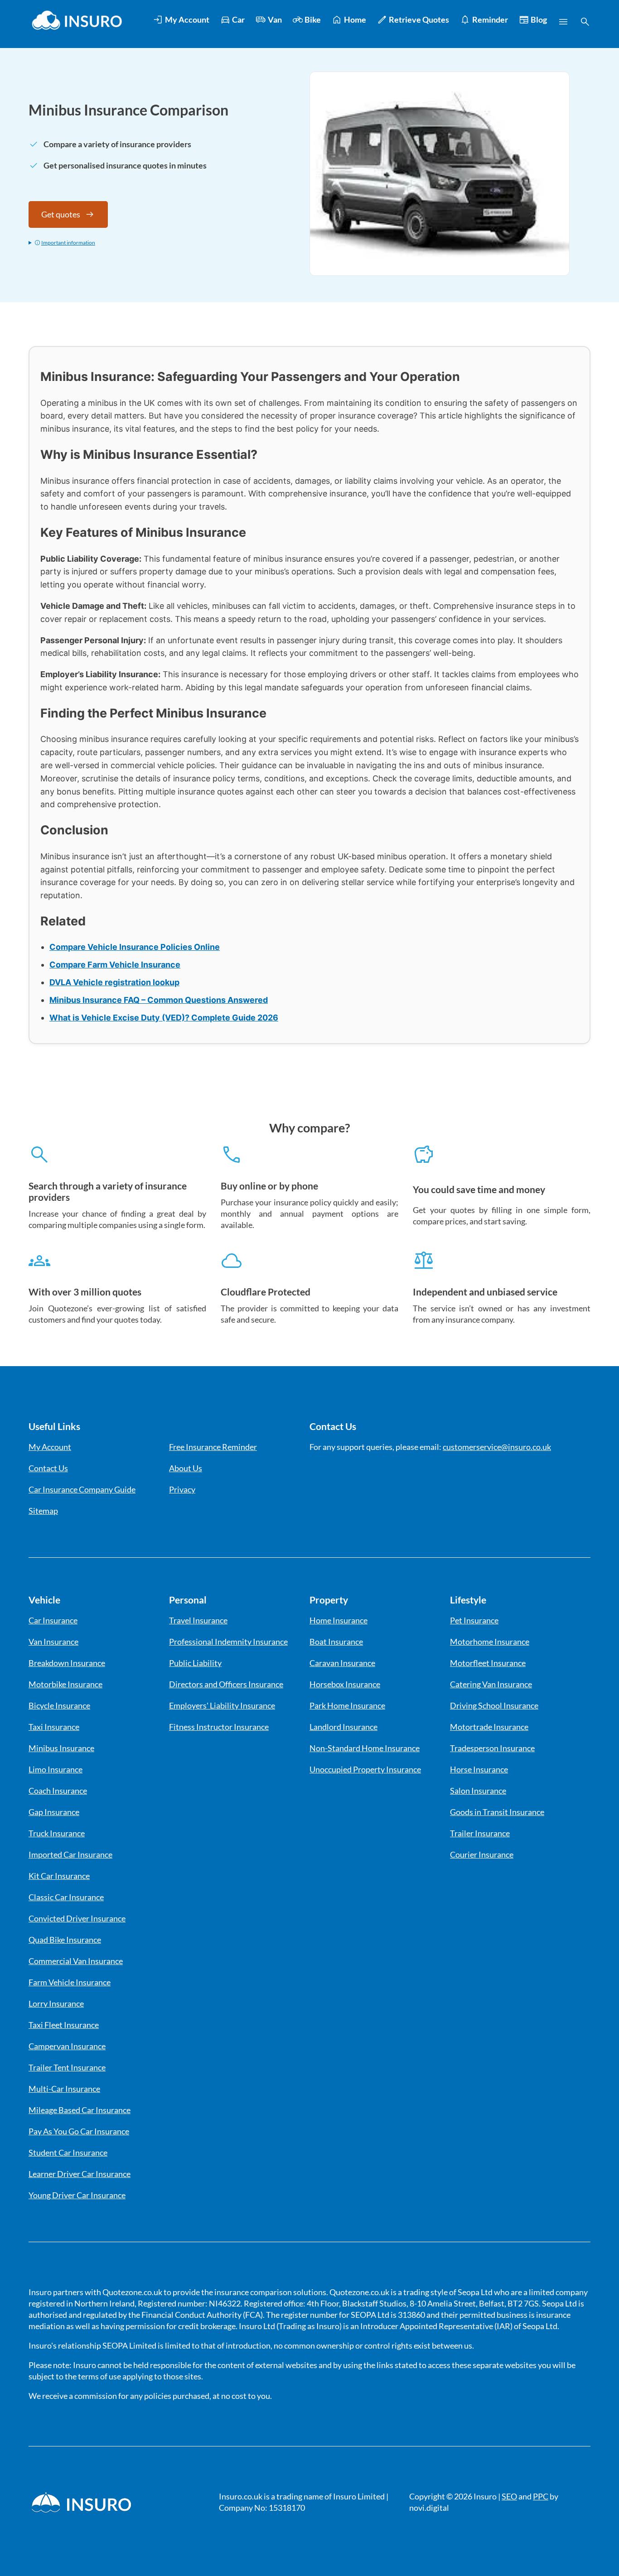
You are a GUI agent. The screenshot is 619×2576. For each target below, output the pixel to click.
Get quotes (61, 214)
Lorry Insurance (56, 2003)
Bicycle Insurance (59, 1705)
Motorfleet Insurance (488, 1663)
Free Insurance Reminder (213, 1447)
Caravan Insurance (342, 1663)
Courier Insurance (482, 1854)
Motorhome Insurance (490, 1642)
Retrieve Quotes (419, 19)
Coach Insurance (58, 1791)
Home (355, 19)
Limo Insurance (56, 1769)
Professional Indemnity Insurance (228, 1642)
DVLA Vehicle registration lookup (114, 982)
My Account (187, 19)
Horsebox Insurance (345, 1684)
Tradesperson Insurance (492, 1748)
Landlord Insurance (343, 1727)
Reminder (490, 19)
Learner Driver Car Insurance (80, 2174)
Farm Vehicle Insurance (70, 1982)
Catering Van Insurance (491, 1684)
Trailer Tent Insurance (67, 2067)
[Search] (585, 22)
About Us (186, 1468)
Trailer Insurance (480, 1833)
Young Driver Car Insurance (77, 2195)
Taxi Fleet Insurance (64, 2025)
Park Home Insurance (347, 1705)
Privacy (182, 1489)
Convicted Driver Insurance (77, 1918)
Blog (539, 19)
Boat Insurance (336, 1642)
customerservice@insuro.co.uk (497, 1447)
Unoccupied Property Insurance (365, 1769)
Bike (313, 19)
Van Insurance (53, 1642)
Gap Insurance (54, 1812)
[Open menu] (563, 22)
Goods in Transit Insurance (497, 1812)
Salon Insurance (478, 1791)
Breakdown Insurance (67, 1663)
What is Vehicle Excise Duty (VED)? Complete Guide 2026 (164, 1018)
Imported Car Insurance (70, 1854)
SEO (509, 2496)
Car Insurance (53, 1620)
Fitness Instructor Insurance (219, 1727)
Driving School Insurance (494, 1705)
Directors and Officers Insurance (226, 1684)
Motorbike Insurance (65, 1684)
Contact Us (48, 1468)
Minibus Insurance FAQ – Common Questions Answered (159, 1000)
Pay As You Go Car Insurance (79, 2131)
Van (275, 19)
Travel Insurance (198, 1620)
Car (238, 19)
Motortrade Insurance (489, 1727)
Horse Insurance (479, 1769)
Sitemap (43, 1511)
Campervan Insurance (67, 2046)
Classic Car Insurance (66, 1897)
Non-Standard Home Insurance (365, 1748)
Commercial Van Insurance (76, 1961)
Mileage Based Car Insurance (80, 2110)
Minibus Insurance (61, 1748)
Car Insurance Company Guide (82, 1489)
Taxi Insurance (54, 1727)
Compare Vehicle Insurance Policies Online (135, 947)
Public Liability (195, 1663)
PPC (541, 2496)
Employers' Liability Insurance (222, 1705)
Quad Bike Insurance (65, 1940)
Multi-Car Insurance (64, 2089)
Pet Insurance (474, 1620)
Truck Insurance (57, 1833)
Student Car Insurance (68, 2152)
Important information (68, 243)
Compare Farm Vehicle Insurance (115, 965)
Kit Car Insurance (59, 1876)
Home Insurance (339, 1620)
